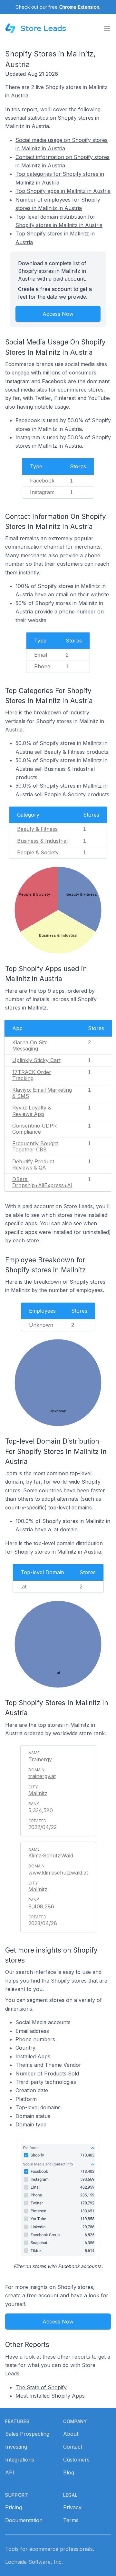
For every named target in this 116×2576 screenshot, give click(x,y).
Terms (71, 2520)
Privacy (72, 2507)
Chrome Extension (79, 7)
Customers (76, 2460)
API (10, 2472)
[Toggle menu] (107, 28)
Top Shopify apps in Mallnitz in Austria (63, 191)
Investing (16, 2447)
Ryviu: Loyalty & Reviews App (32, 1111)
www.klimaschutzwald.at (58, 1873)
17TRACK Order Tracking (32, 1075)
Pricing (14, 2507)
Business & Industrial (42, 841)
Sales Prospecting (27, 2434)
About (71, 2434)
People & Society (38, 852)
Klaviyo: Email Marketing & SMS (42, 1093)
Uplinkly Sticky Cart (36, 1060)
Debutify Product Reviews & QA (33, 1164)
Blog (69, 2472)
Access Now (58, 314)
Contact (73, 2447)
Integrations (20, 2460)
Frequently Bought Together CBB (35, 1146)
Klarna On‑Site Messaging (30, 1045)
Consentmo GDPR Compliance (34, 1129)
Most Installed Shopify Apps (50, 2396)
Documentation (24, 2520)
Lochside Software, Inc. (34, 2562)
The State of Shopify (41, 2387)
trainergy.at (42, 1776)
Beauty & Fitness (37, 829)
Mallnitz (38, 1793)
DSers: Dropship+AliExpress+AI (42, 1182)
